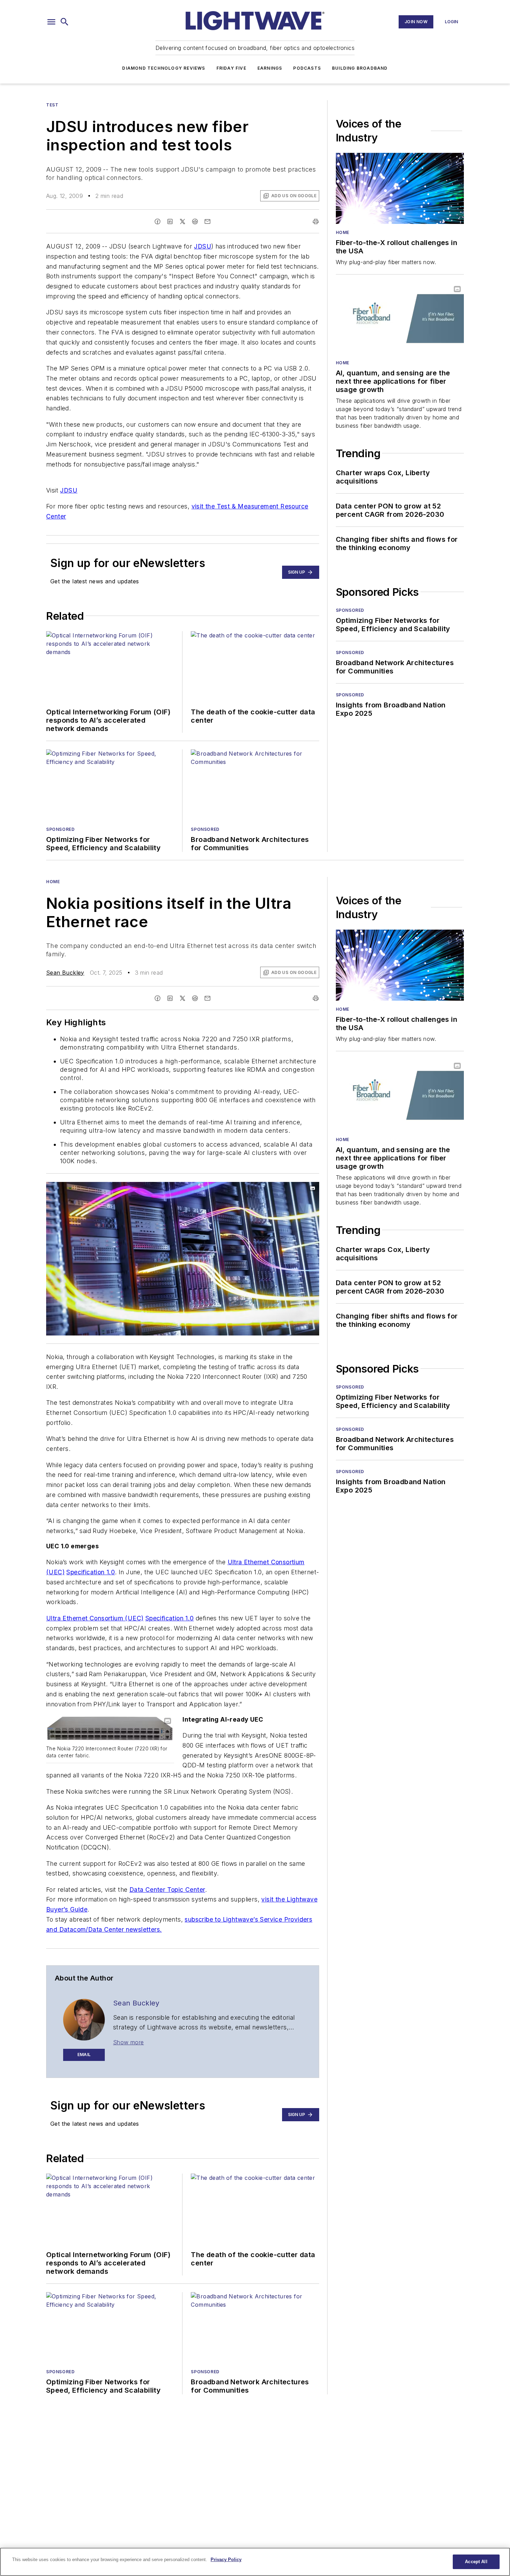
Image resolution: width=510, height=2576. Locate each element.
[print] (316, 221)
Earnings (270, 68)
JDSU (203, 246)
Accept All (476, 2562)
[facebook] (158, 221)
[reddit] (195, 221)
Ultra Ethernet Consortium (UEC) (95, 1618)
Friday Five (231, 68)
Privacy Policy (226, 2560)
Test (52, 105)
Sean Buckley (65, 973)
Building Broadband (360, 68)
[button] (51, 22)
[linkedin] (170, 221)
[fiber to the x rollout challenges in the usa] (400, 188)
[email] (207, 221)
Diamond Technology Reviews (164, 68)
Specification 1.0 (91, 1572)
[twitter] (182, 221)
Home (343, 232)
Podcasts (307, 68)
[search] (65, 22)
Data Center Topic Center (167, 1890)
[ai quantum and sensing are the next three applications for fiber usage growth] (400, 318)
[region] (255, 2562)
